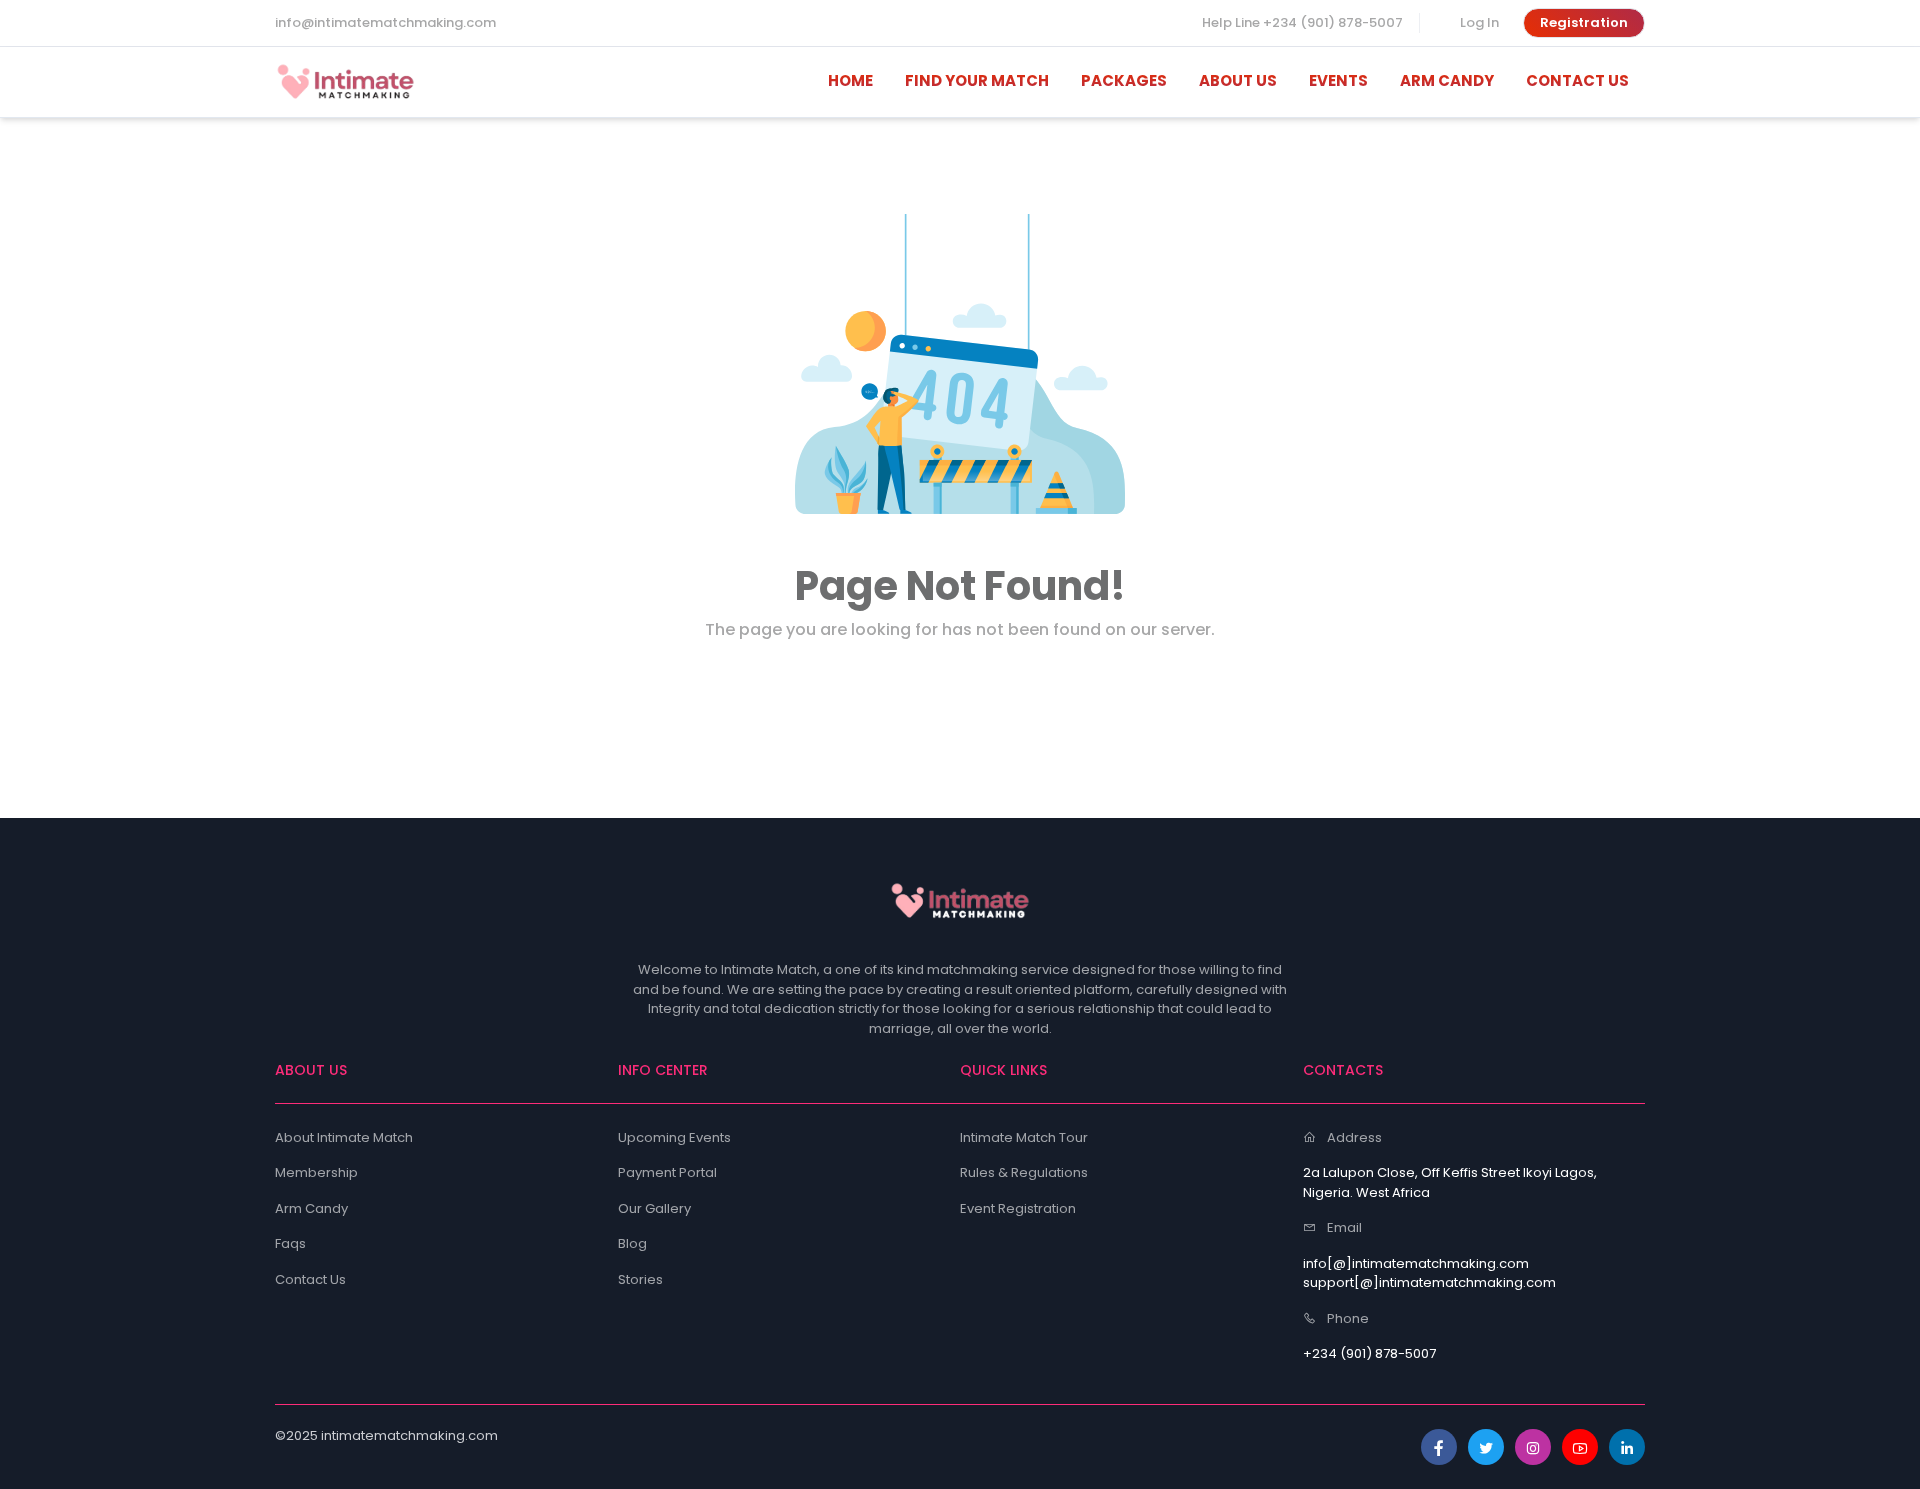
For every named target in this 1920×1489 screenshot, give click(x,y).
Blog (632, 1243)
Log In (1479, 22)
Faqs (290, 1243)
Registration (1584, 22)
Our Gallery (654, 1208)
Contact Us (310, 1279)
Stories (640, 1279)
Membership (316, 1172)
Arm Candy (311, 1208)
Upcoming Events (674, 1137)
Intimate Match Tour (1024, 1137)
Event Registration (1018, 1208)
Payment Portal (667, 1172)
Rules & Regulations (1024, 1172)
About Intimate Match (344, 1137)
